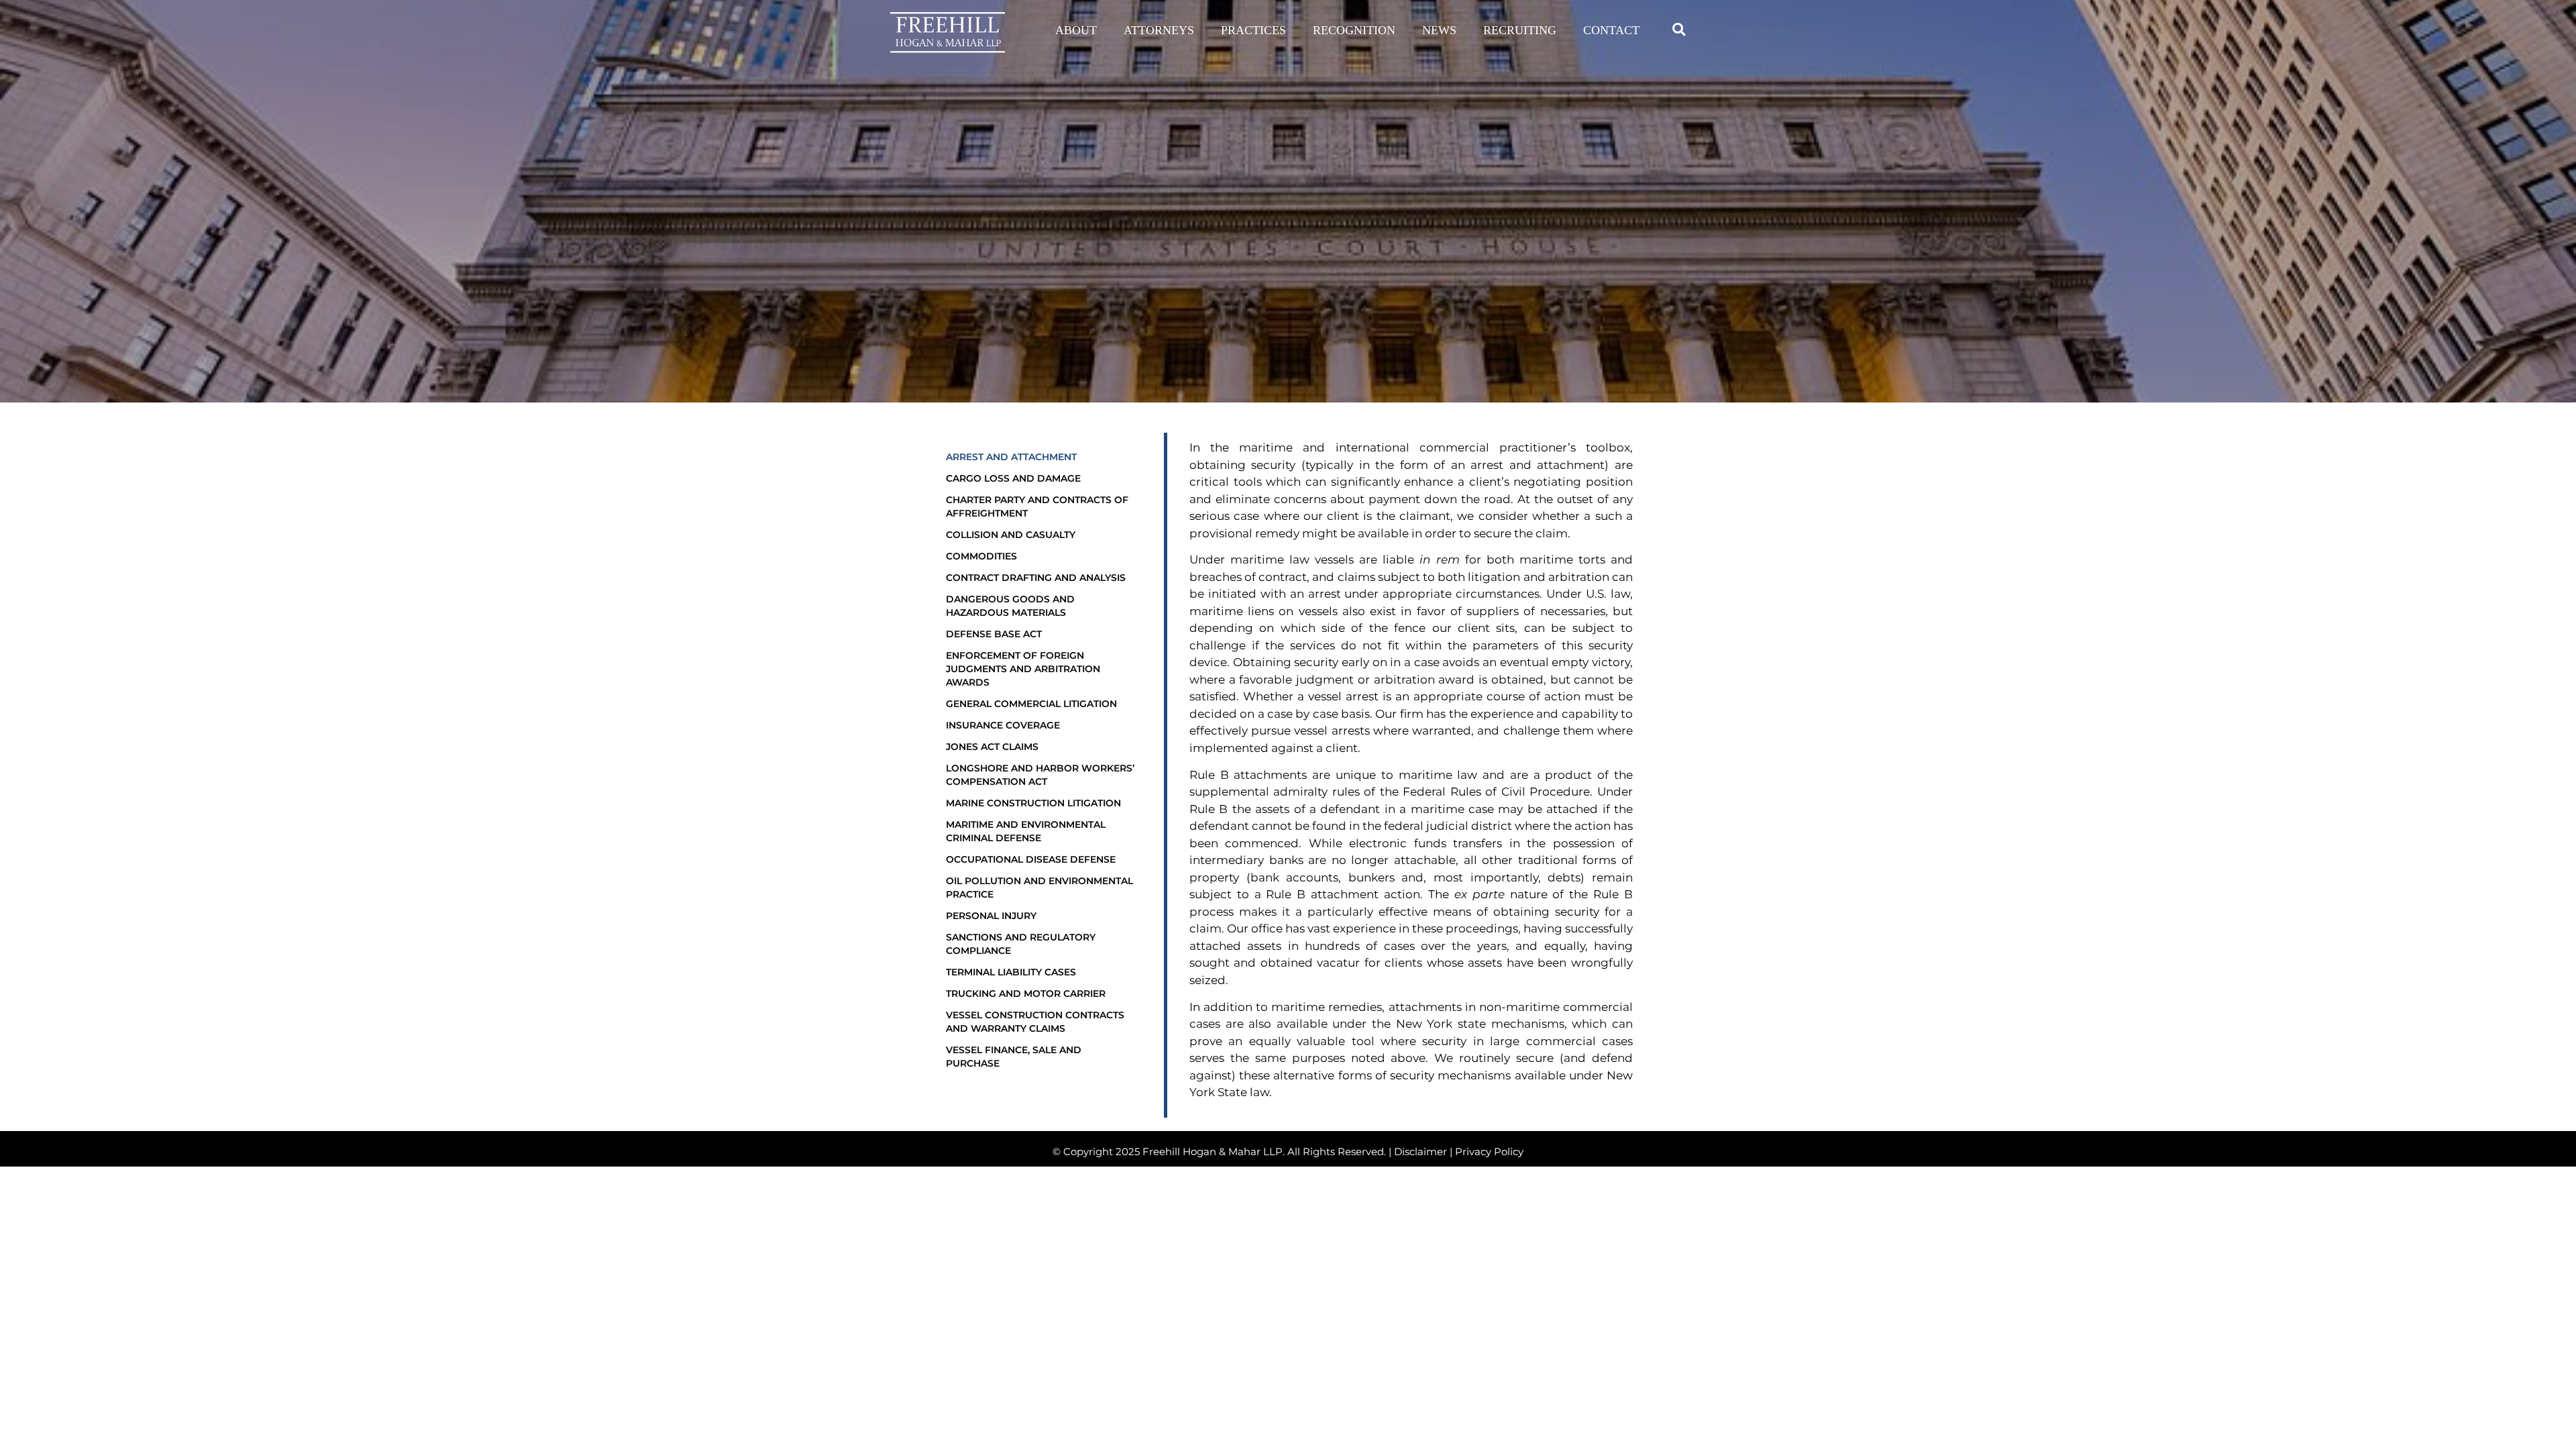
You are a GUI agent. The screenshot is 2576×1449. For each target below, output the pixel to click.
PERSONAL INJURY (991, 916)
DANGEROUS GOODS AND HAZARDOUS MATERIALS (1010, 606)
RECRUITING (1520, 30)
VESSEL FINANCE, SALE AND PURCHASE (1014, 1057)
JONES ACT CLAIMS (992, 747)
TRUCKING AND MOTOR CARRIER (1026, 994)
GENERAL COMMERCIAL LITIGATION (1031, 704)
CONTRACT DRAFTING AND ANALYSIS (1036, 578)
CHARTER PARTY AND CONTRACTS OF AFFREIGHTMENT (1037, 506)
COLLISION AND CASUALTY (1011, 535)
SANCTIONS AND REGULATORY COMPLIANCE (1021, 944)
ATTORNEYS (1159, 30)
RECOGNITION (1354, 30)
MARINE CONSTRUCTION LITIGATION (1033, 803)
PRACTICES (1253, 30)
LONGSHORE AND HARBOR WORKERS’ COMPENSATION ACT (1040, 775)
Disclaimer (1420, 1151)
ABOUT (1076, 30)
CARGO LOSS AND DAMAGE (1013, 478)
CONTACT (1611, 30)
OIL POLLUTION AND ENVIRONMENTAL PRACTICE (1039, 888)
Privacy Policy (1489, 1151)
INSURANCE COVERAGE (1003, 725)
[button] (1679, 29)
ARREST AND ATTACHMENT (1011, 457)
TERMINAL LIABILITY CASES (1011, 972)
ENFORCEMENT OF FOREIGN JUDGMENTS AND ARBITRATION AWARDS (1023, 669)
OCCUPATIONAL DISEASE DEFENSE (1031, 859)
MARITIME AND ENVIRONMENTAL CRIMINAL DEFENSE (1026, 831)
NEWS (1439, 30)
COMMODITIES (981, 556)
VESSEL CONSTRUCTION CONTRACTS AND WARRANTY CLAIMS (1035, 1022)
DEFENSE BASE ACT (994, 634)
